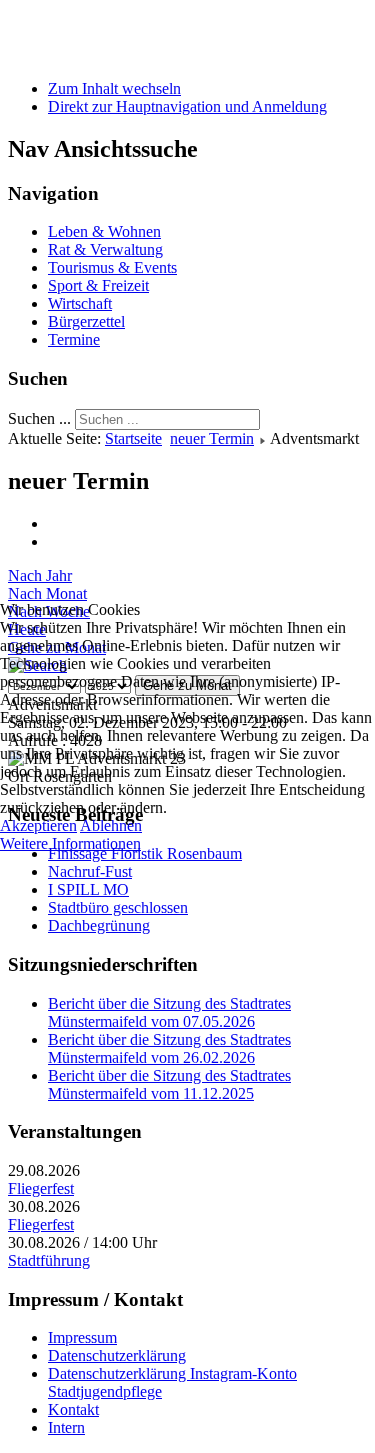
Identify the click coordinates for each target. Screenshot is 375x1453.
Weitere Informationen (70, 843)
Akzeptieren (38, 825)
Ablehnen (111, 825)
